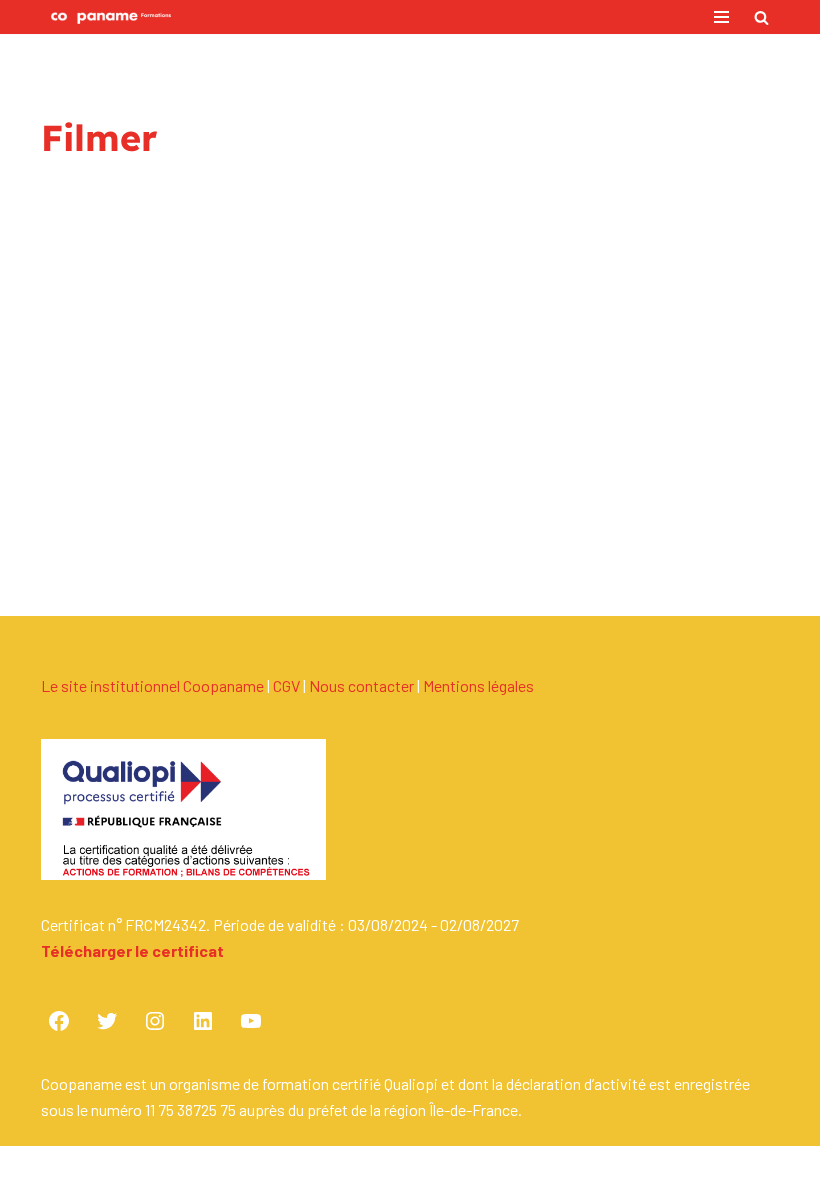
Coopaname (478, 1162)
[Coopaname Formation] (106, 17)
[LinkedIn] (203, 1021)
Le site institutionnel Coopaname (152, 685)
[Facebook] (59, 1021)
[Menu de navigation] (721, 17)
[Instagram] (155, 1021)
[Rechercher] (761, 17)
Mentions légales (478, 685)
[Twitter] (107, 1021)
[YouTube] (251, 1021)
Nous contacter (361, 685)
